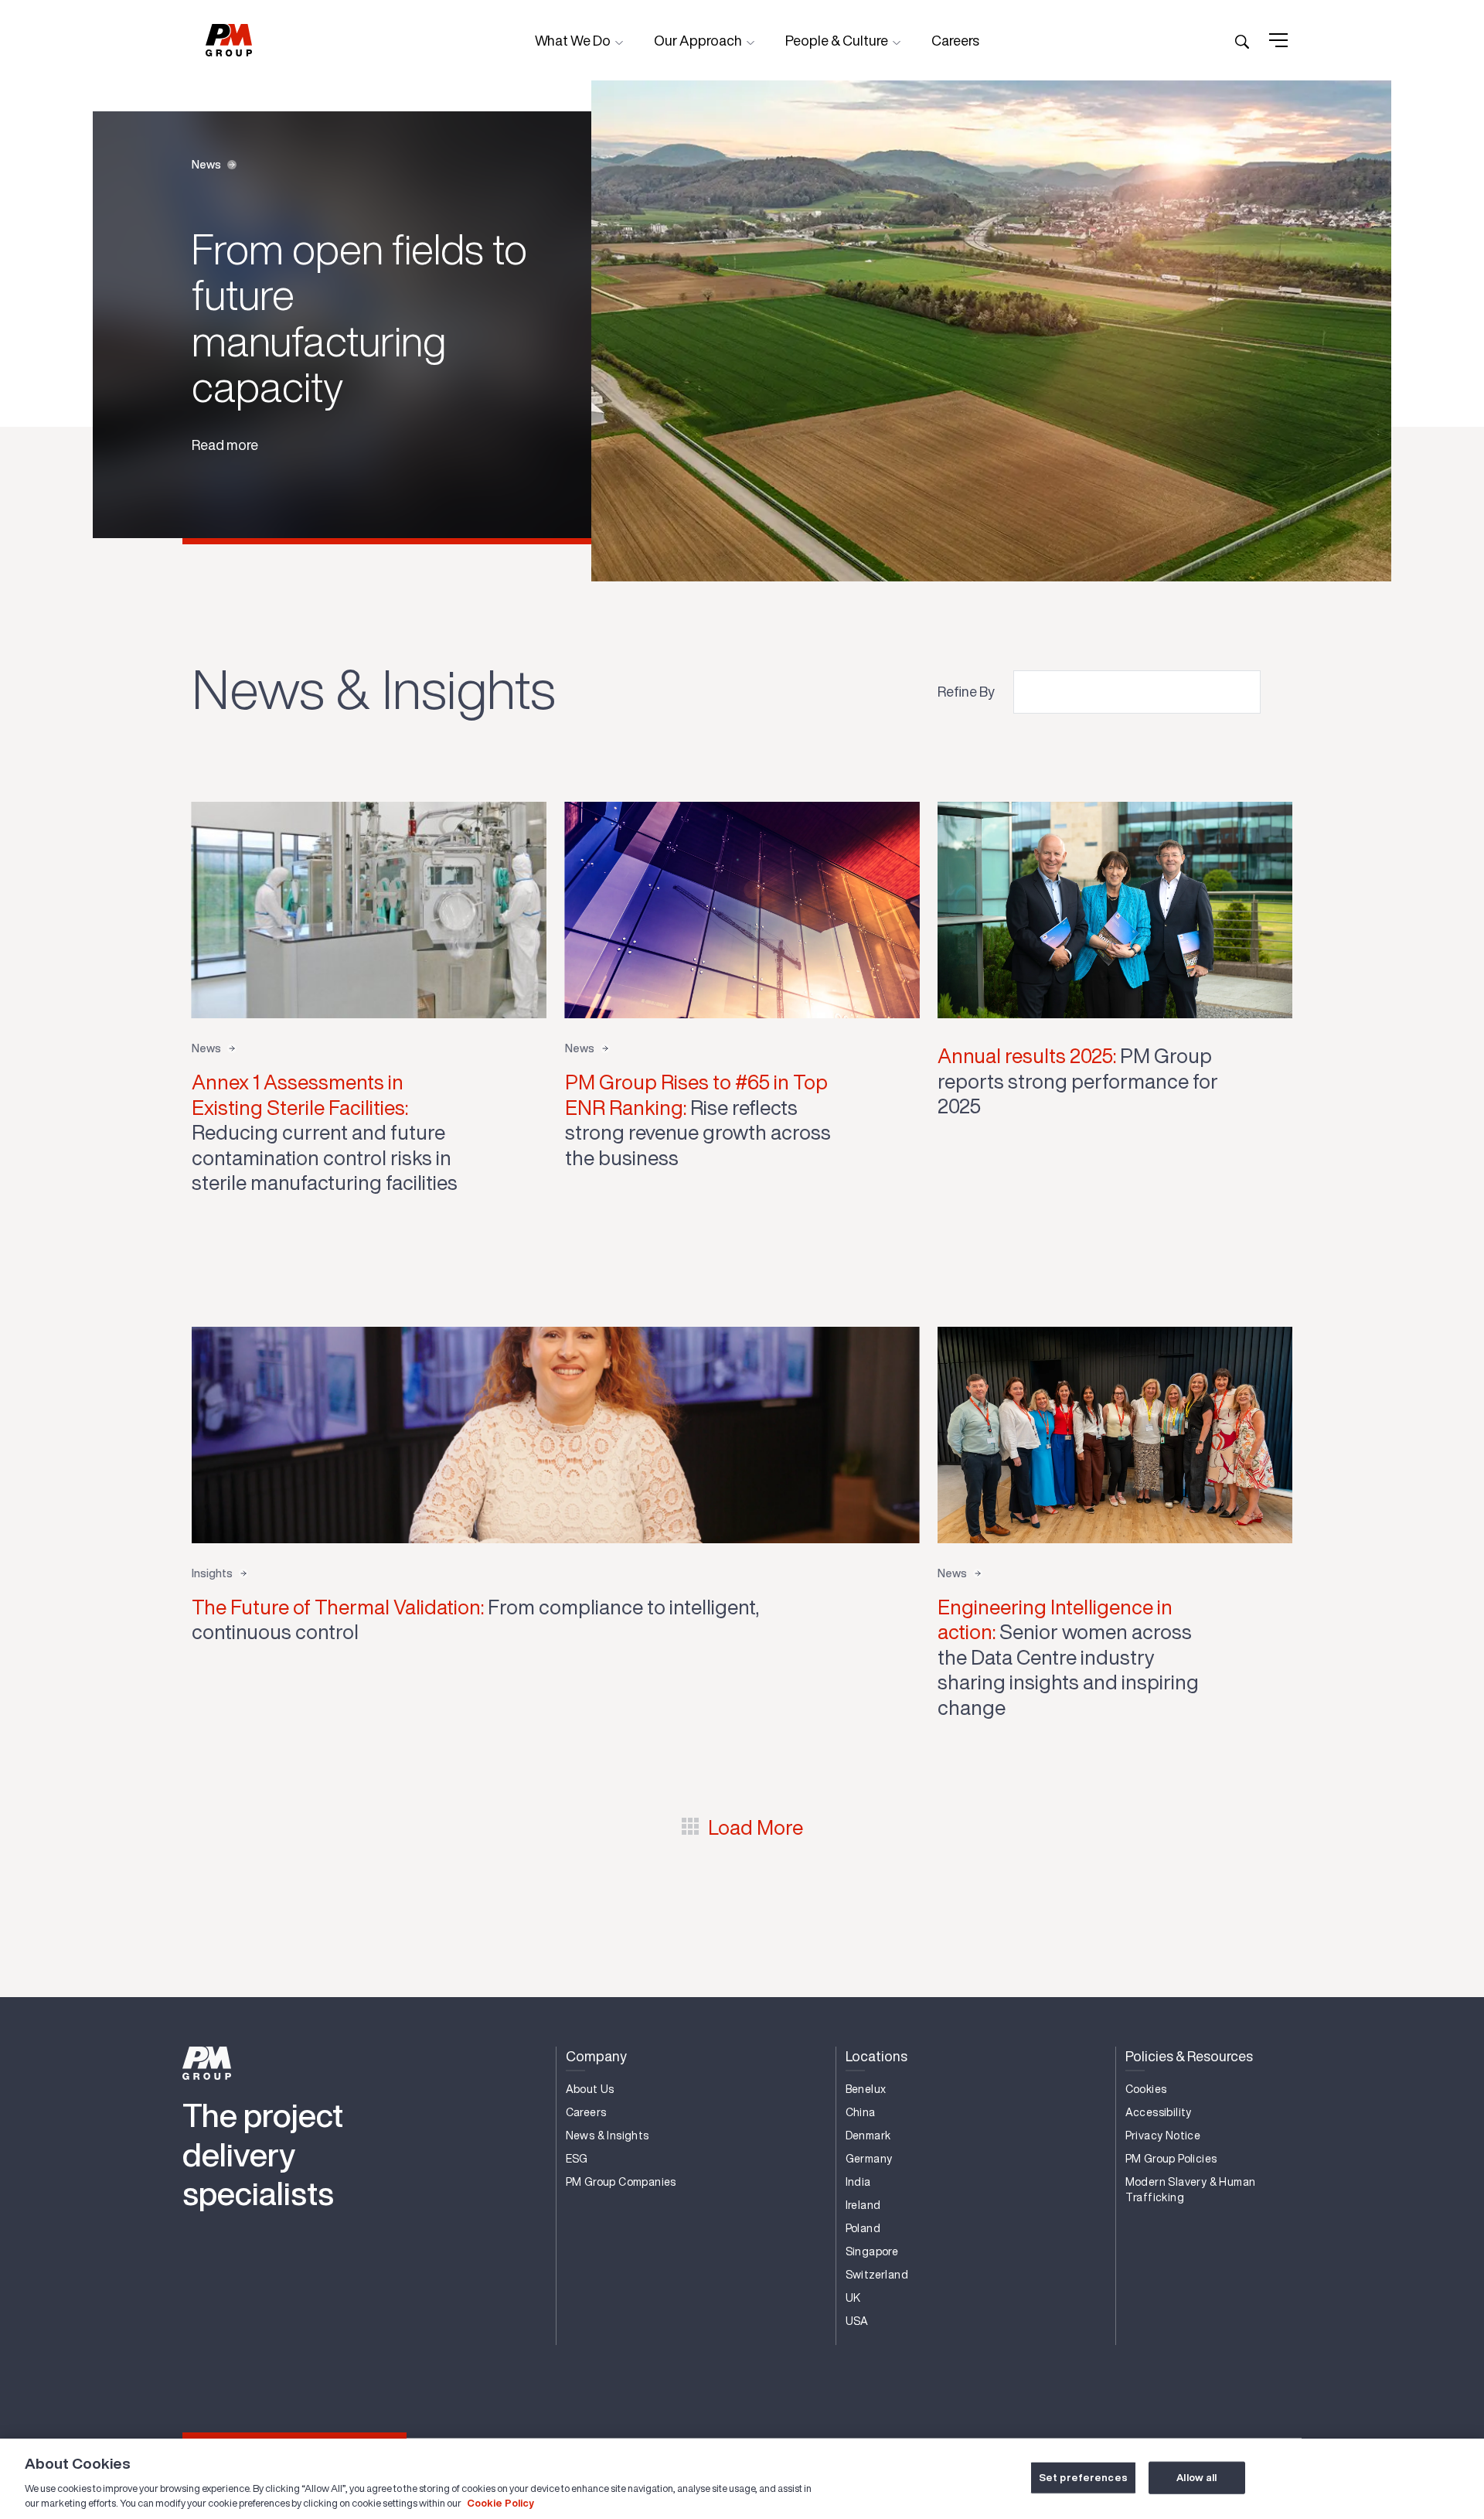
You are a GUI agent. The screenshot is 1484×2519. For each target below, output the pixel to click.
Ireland (863, 2205)
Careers (955, 40)
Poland (863, 2228)
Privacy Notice (1163, 2136)
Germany (869, 2159)
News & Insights (608, 2136)
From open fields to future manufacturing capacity (359, 317)
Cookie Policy (500, 2503)
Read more (225, 445)
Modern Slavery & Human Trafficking (1191, 2190)
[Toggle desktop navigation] (1278, 40)
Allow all (1196, 2478)
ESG (577, 2159)
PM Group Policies (1171, 2159)
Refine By (966, 691)
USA (857, 2321)
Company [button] (596, 2056)
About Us (590, 2089)
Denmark (868, 2136)
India (858, 2182)
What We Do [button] (574, 40)
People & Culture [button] (838, 40)
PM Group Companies (621, 2182)
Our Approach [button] (699, 40)
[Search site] (1242, 40)
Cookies (1146, 2089)
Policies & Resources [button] (1189, 2056)
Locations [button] (876, 2056)
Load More (756, 1827)
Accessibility (1159, 2112)
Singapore (872, 2251)
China (861, 2112)
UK (853, 2298)
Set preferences (1083, 2478)
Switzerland (877, 2275)
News (206, 165)
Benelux (866, 2089)
